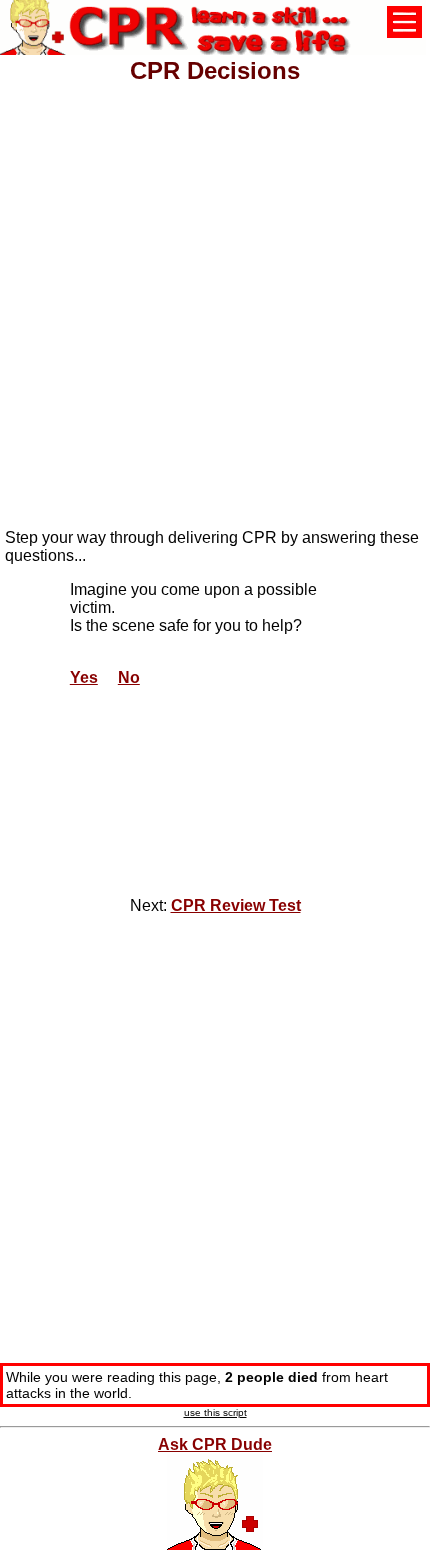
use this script (215, 1412)
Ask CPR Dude (215, 1444)
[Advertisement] (215, 298)
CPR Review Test (236, 905)
